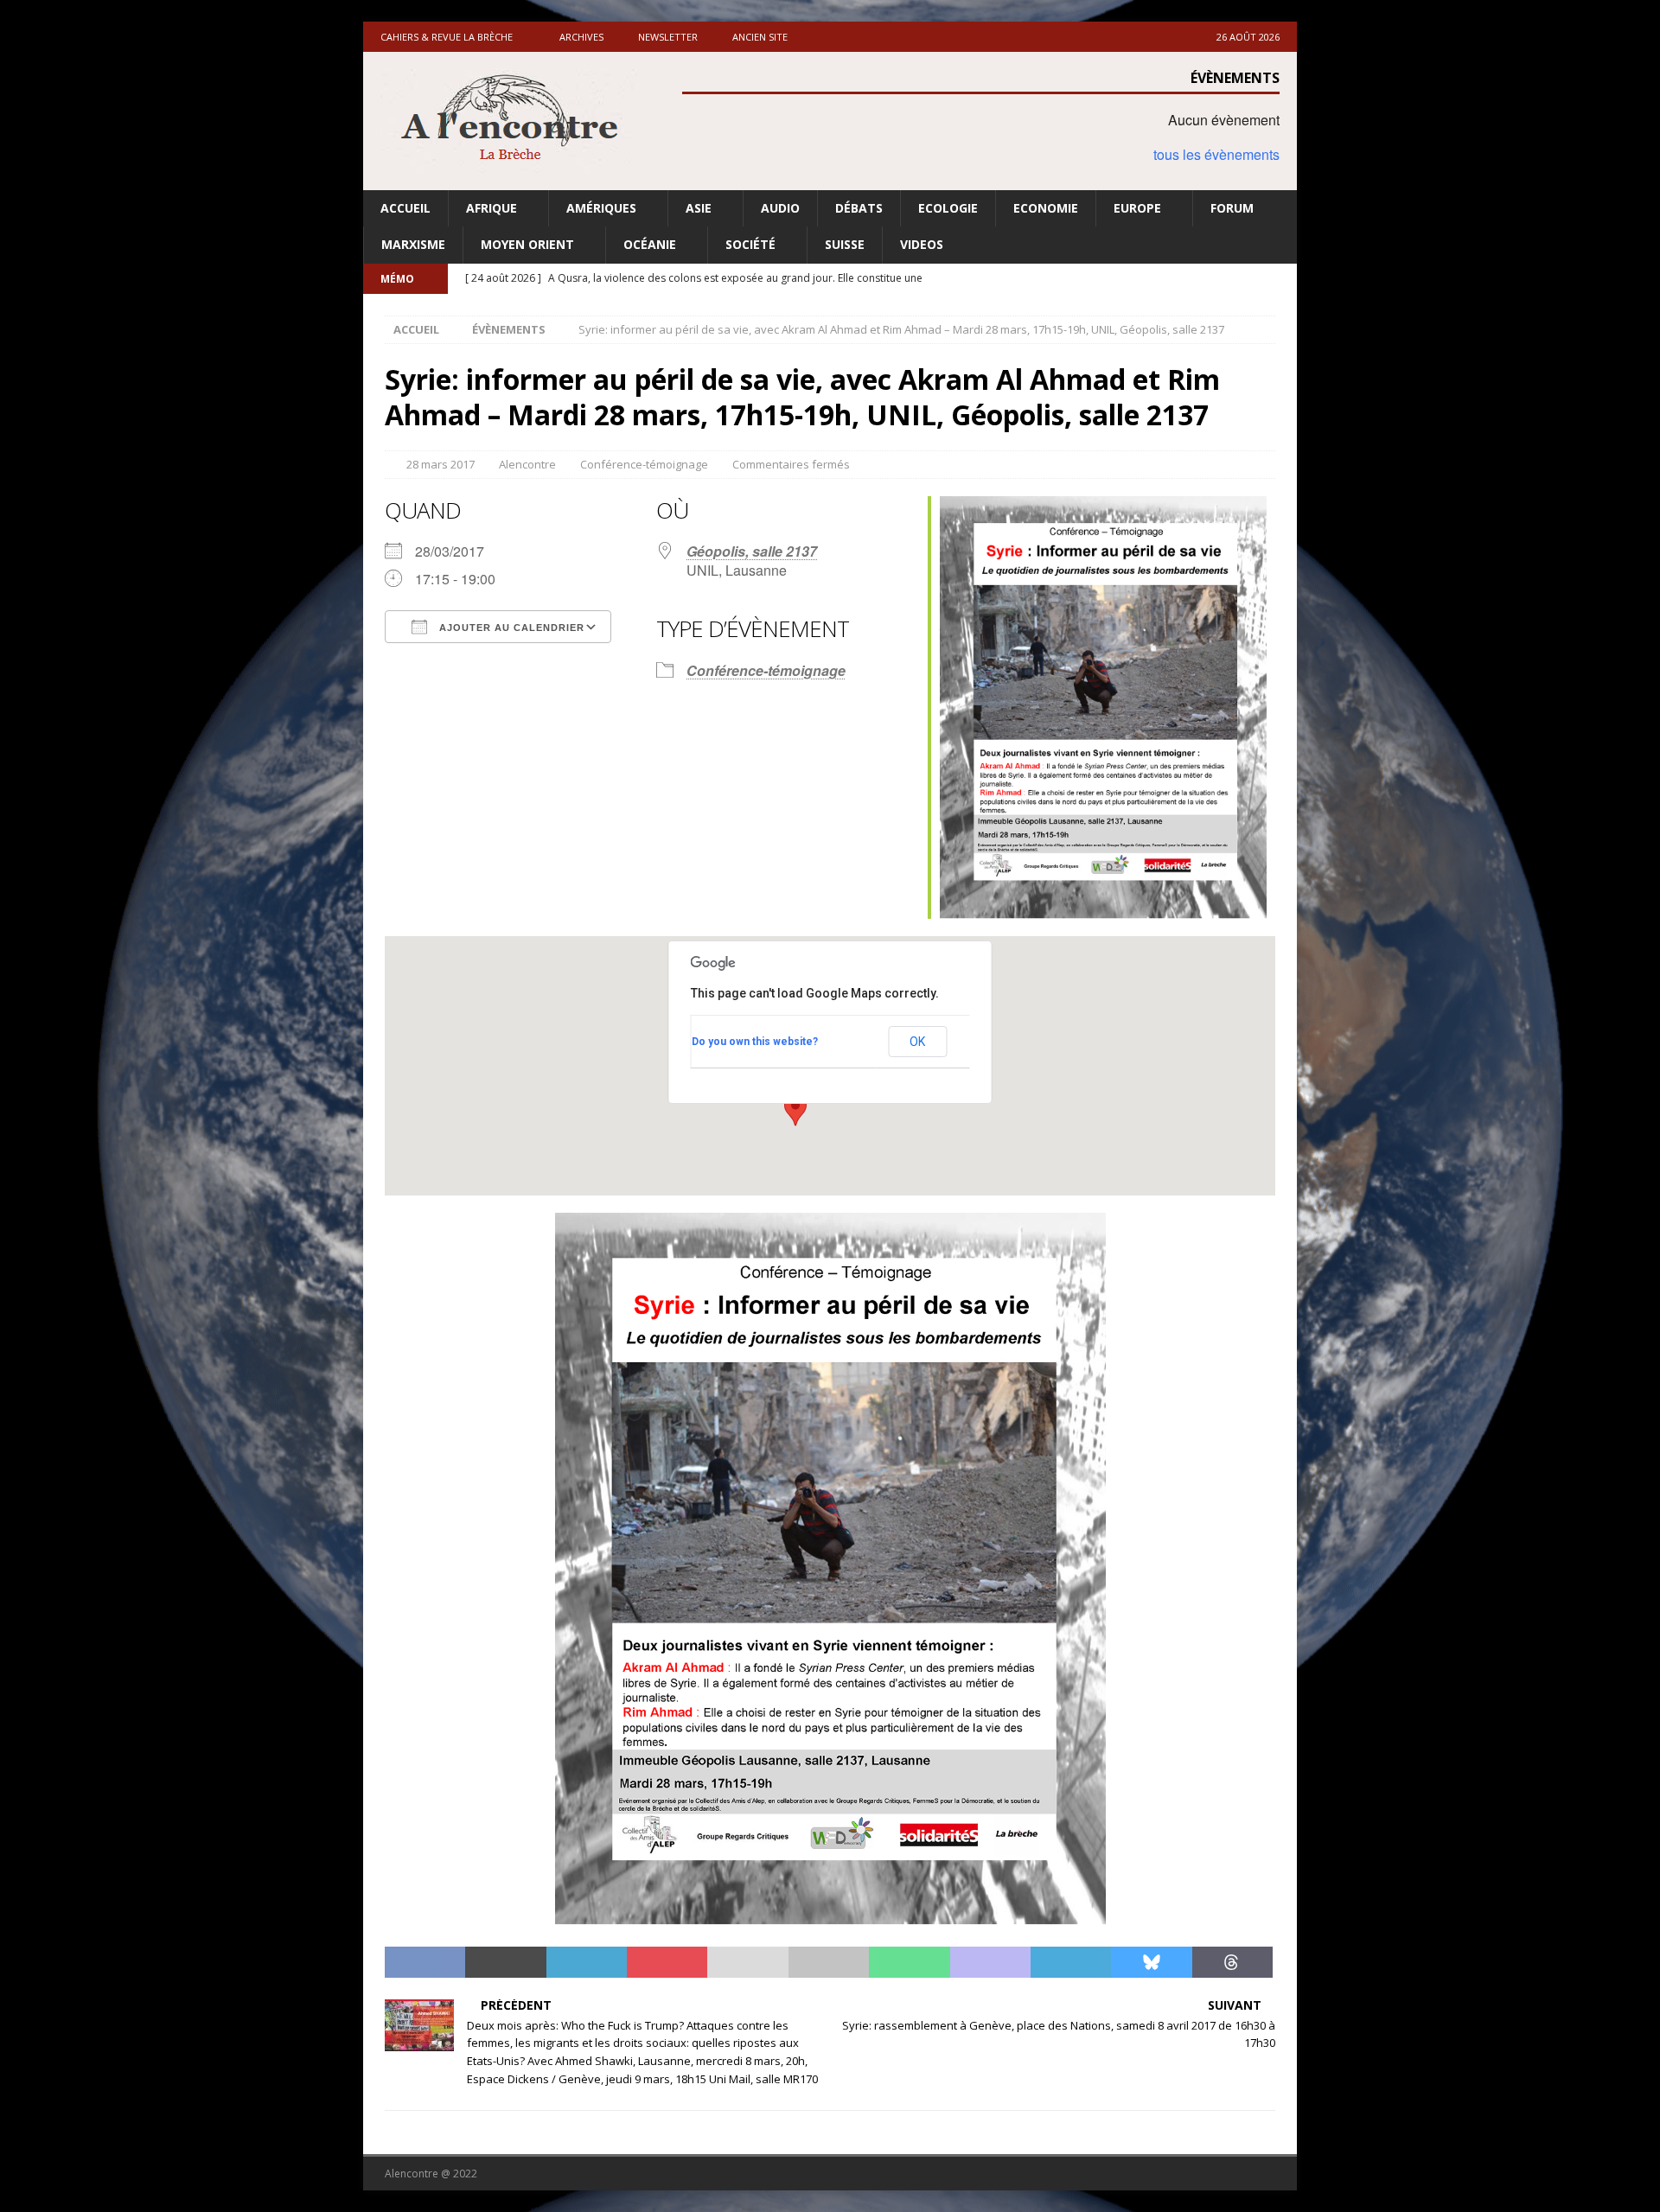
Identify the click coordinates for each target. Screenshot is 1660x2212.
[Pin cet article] (667, 1962)
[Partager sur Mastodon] (990, 1962)
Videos (922, 244)
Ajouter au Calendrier (510, 628)
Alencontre (527, 464)
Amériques (601, 208)
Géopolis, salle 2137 (752, 551)
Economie (1046, 208)
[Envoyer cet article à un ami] (747, 1962)
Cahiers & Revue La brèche (447, 37)
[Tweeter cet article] (505, 1962)
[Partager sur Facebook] (425, 1962)
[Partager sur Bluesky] (1151, 1962)
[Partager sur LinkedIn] (587, 1962)
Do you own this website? (755, 1042)
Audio (780, 208)
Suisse (845, 244)
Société (750, 244)
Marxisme (413, 244)
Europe (1137, 208)
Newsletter (668, 37)
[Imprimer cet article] (829, 1962)
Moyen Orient (527, 244)
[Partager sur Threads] (1232, 1962)
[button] (795, 1110)
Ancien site (760, 37)
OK (917, 1042)
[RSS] (1282, 279)
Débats (859, 208)
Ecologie (948, 208)
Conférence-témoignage (644, 464)
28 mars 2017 (441, 464)
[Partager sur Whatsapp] (909, 1962)
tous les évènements (1216, 154)
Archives (581, 37)
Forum (1232, 208)
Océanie (650, 244)
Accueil (405, 208)
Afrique (492, 208)
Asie (699, 208)
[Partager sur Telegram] (1071, 1962)
